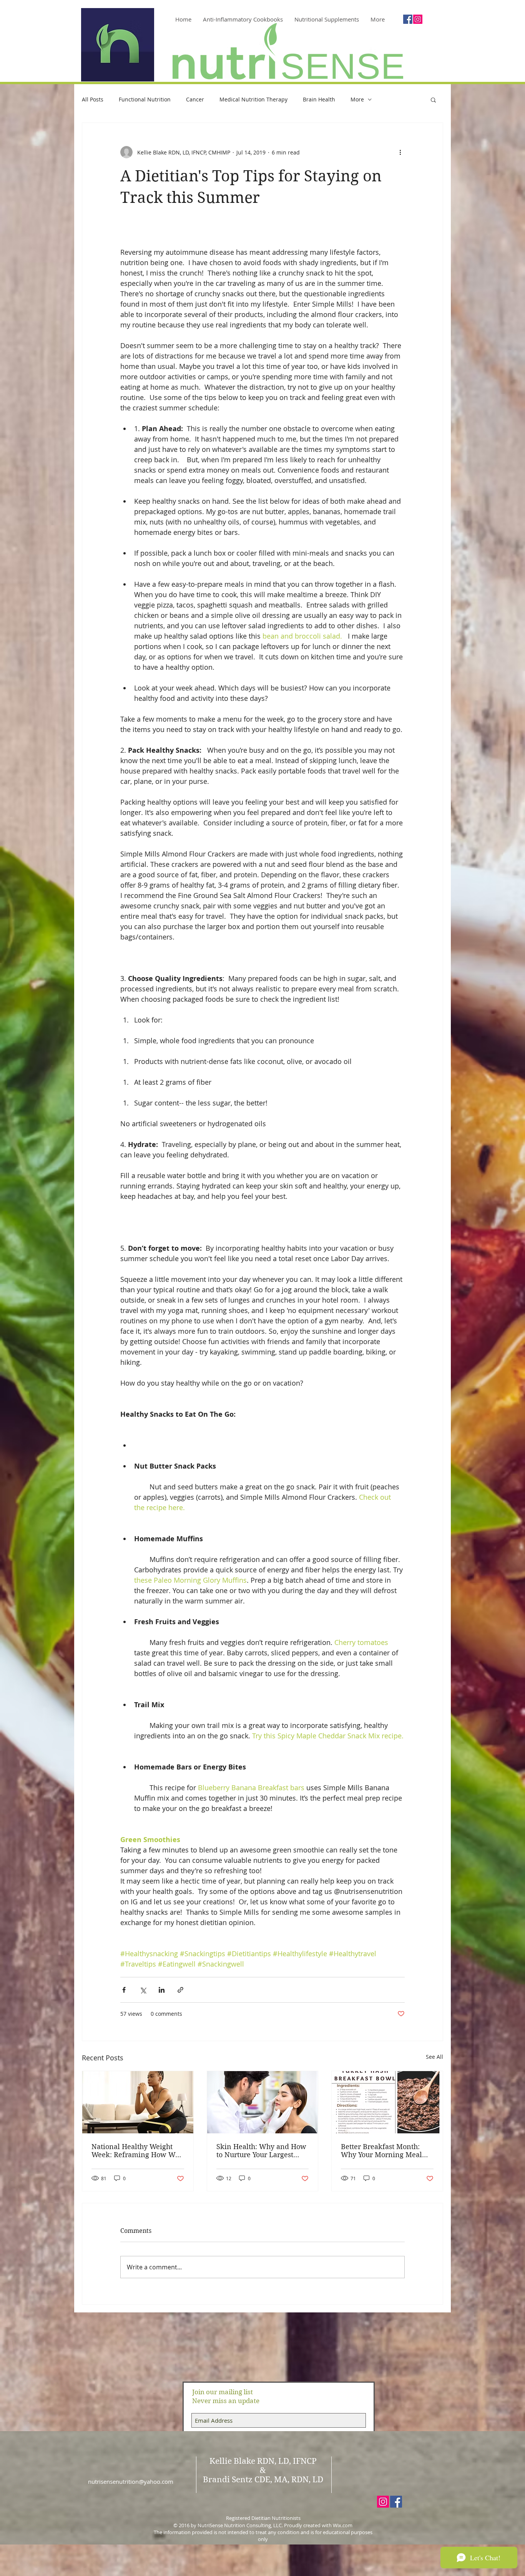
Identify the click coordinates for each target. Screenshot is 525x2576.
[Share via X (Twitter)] (143, 1990)
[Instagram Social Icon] (418, 19)
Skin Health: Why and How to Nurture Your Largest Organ (261, 2151)
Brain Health (319, 99)
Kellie (221, 2461)
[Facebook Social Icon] (408, 19)
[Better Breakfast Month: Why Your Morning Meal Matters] (387, 2102)
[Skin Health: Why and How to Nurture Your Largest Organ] (263, 2102)
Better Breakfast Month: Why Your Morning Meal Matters (381, 2151)
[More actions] (400, 152)
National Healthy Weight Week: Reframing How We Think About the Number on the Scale (135, 2151)
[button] (433, 100)
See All (434, 2057)
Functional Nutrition (145, 99)
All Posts (93, 99)
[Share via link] (180, 1990)
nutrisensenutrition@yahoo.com (131, 2481)
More (357, 99)
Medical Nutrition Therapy (253, 99)
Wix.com (343, 2525)
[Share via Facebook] (124, 1990)
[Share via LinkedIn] (162, 1990)
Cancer (195, 99)
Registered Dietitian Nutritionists (263, 2518)
